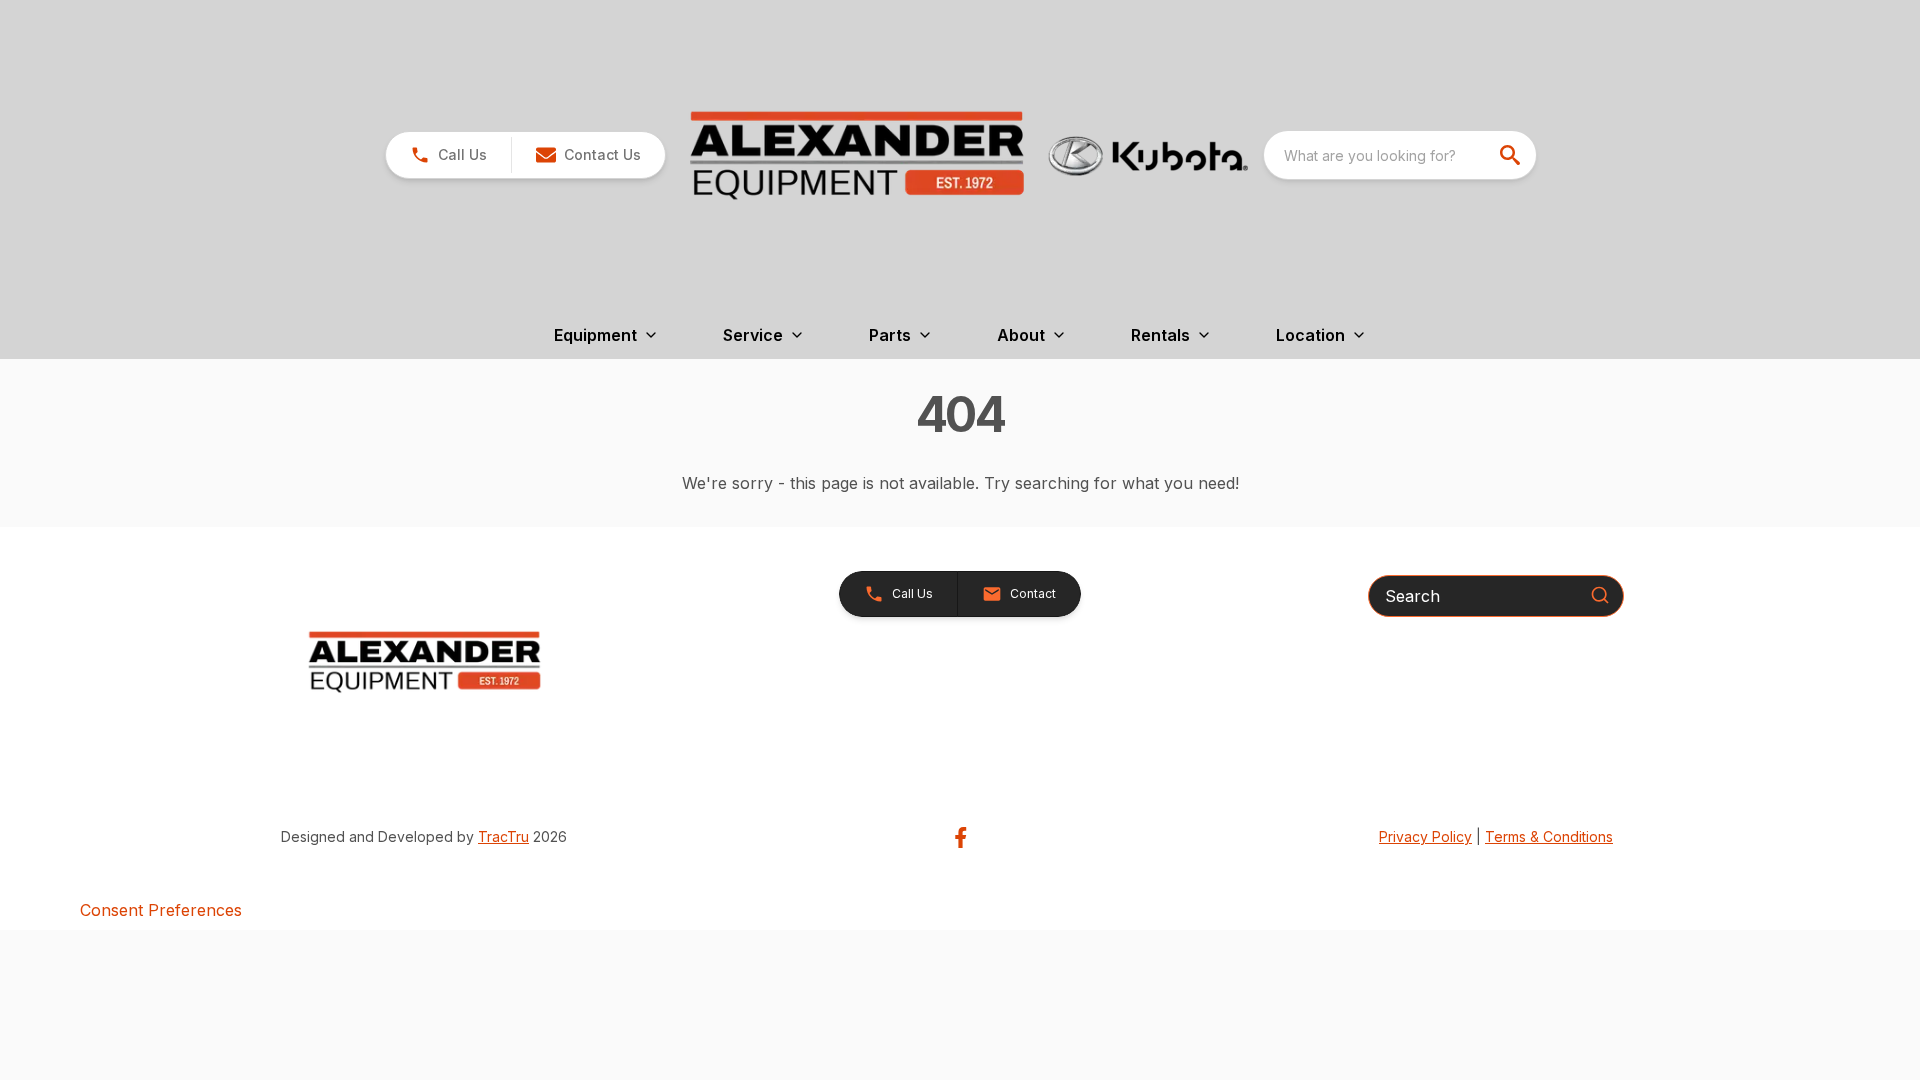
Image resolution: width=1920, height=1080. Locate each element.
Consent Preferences (161, 910)
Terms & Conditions (1549, 836)
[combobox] (1400, 155)
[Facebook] (960, 837)
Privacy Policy (1425, 836)
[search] (1512, 155)
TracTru (503, 836)
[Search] (1600, 595)
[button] (448, 155)
